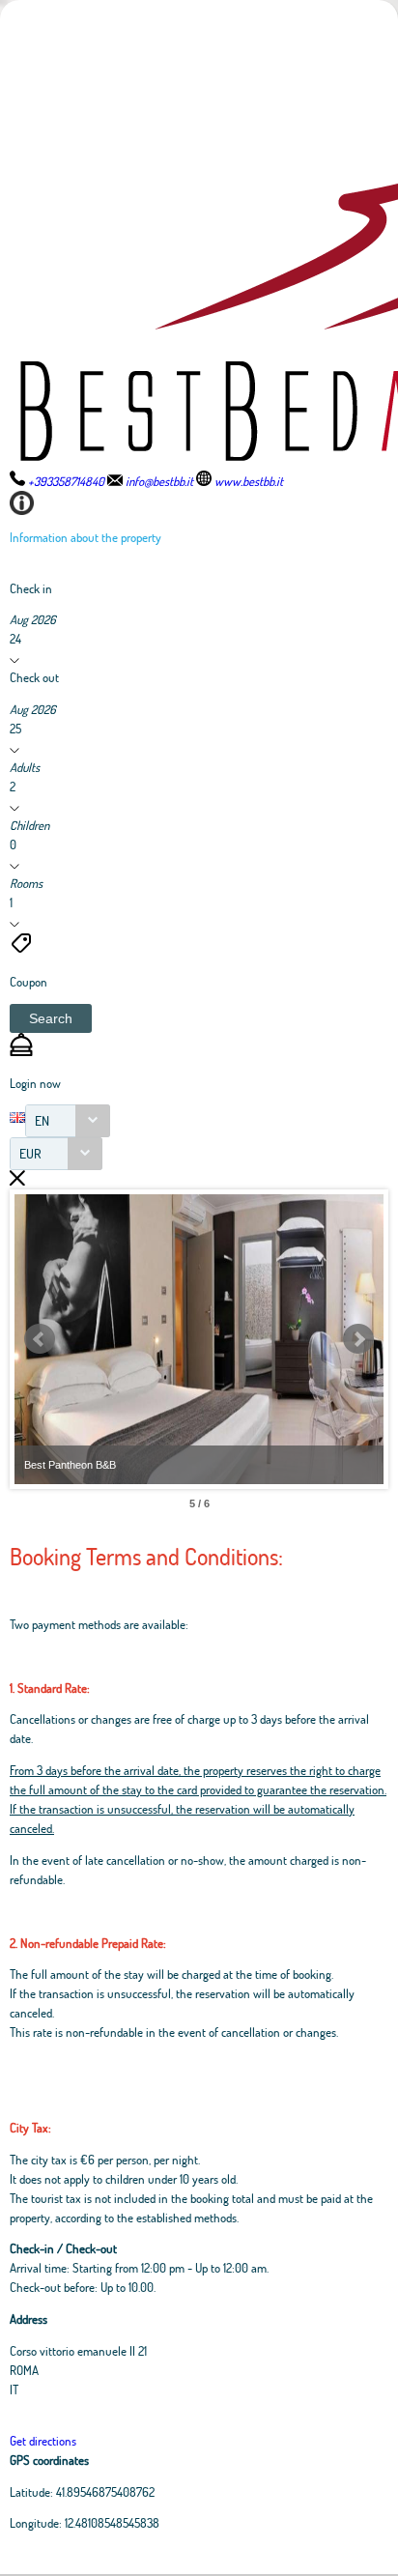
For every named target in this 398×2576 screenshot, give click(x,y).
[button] (51, 1018)
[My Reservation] (21, 1051)
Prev (40, 1339)
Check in (31, 588)
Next (358, 1339)
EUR (30, 1153)
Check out (34, 677)
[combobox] (68, 1121)
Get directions (43, 2441)
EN (42, 1120)
